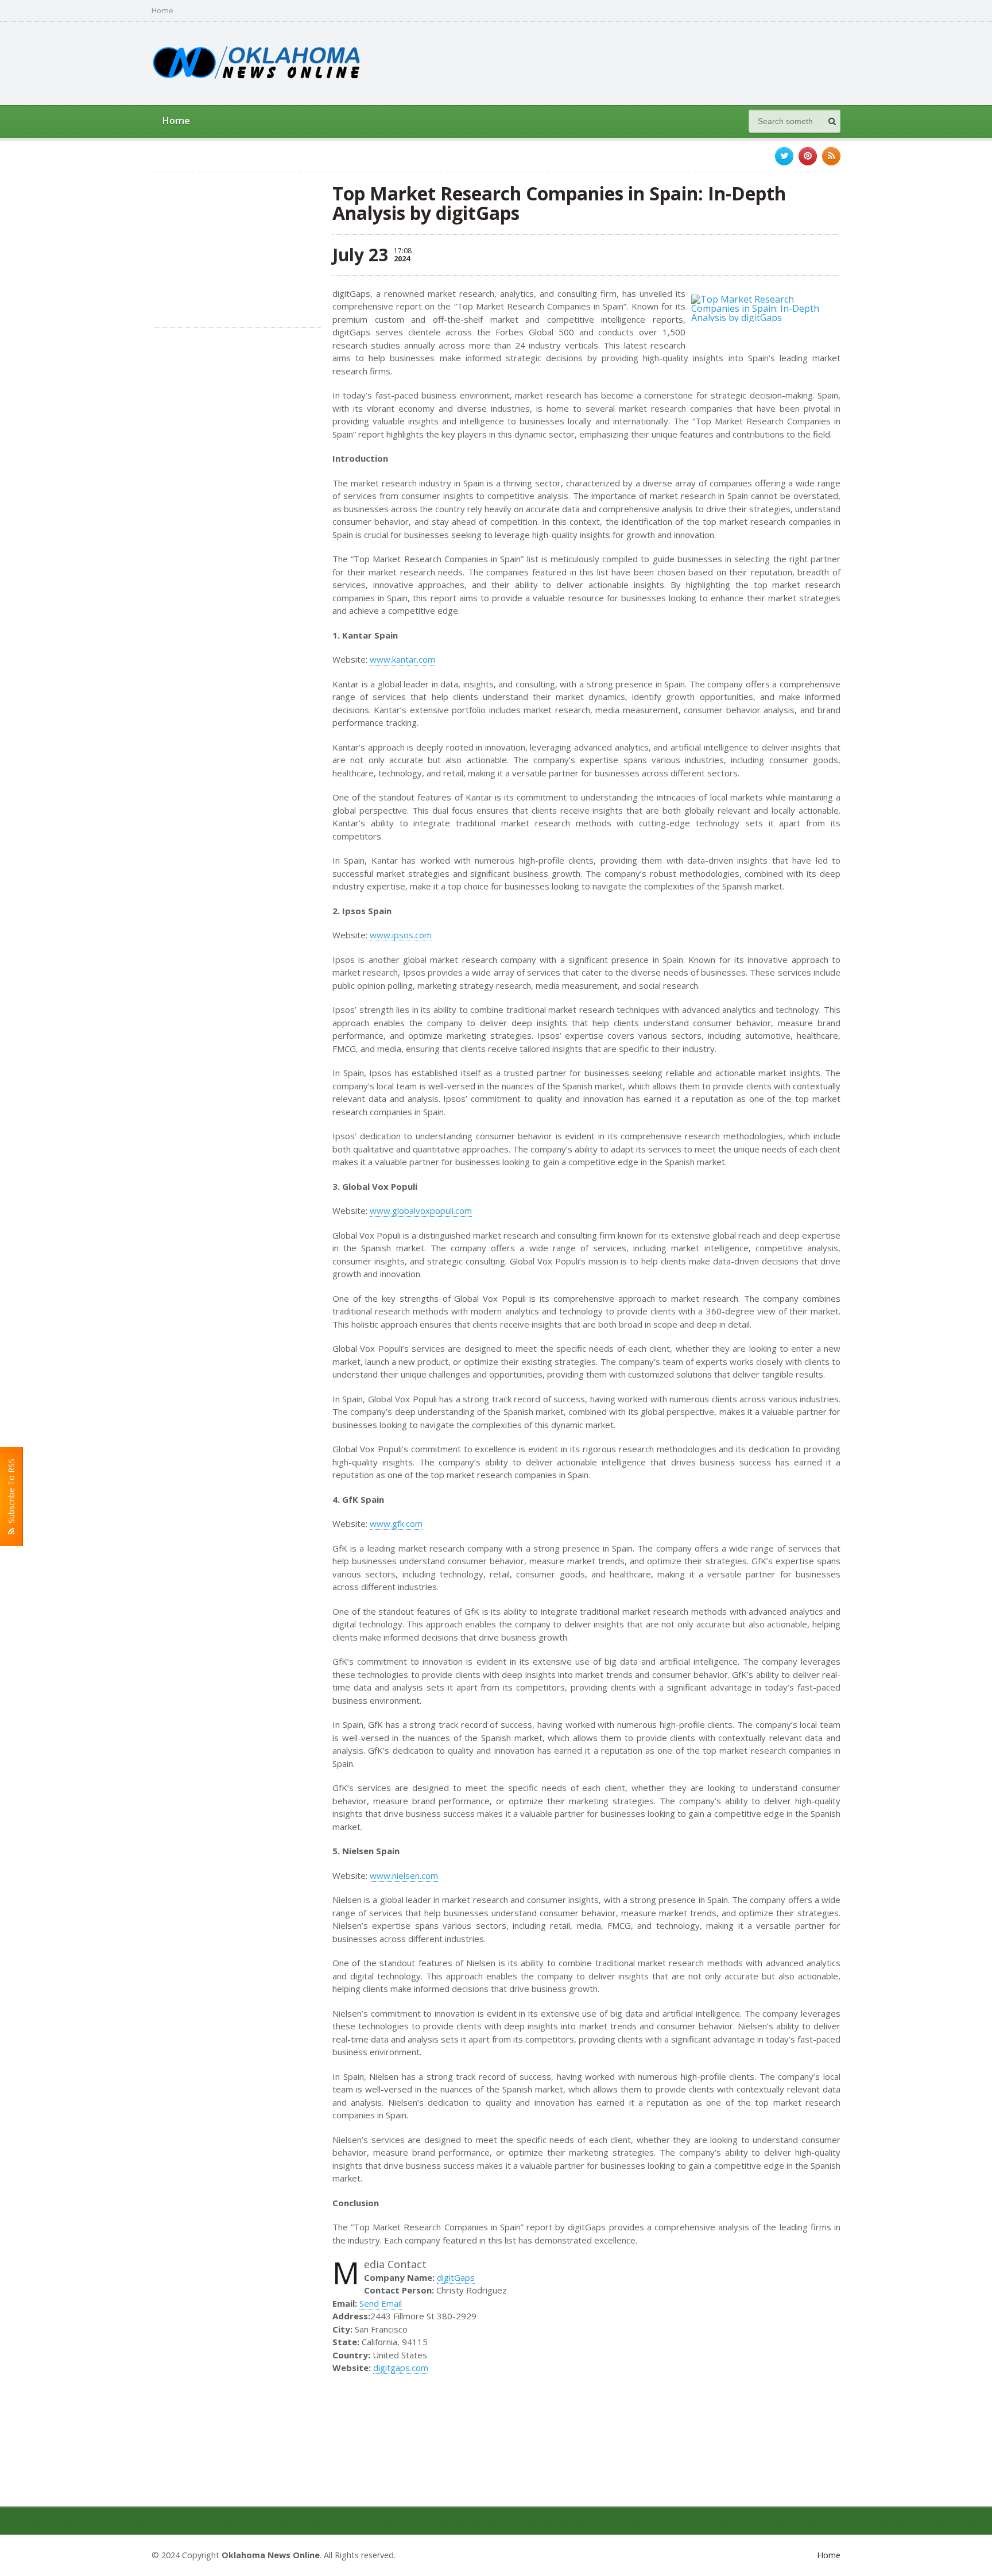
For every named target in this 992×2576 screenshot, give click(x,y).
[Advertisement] (631, 62)
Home (162, 11)
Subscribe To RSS (11, 1493)
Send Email (381, 2303)
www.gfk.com (396, 1523)
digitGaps (456, 2277)
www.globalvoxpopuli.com (421, 1210)
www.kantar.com (402, 659)
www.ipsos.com (401, 935)
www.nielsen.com (404, 1875)
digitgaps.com (401, 2368)
